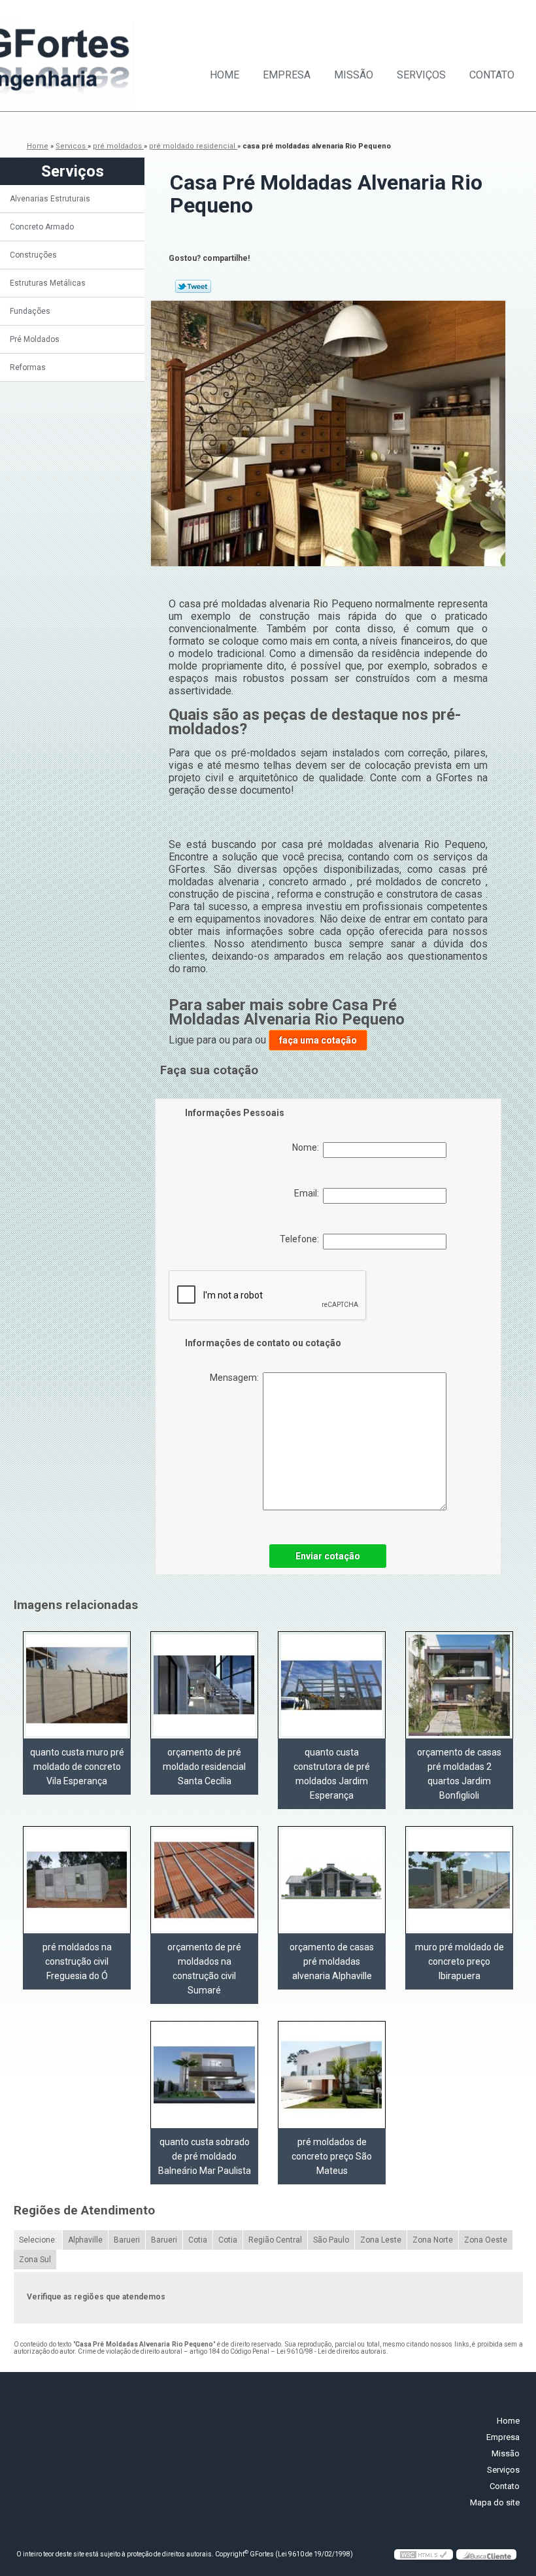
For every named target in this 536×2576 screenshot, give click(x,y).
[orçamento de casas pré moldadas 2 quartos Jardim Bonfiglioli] (459, 1685)
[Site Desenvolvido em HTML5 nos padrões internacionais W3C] (424, 2554)
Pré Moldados (35, 339)
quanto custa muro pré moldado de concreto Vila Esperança (77, 1767)
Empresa (287, 75)
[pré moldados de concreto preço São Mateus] (332, 2075)
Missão (354, 75)
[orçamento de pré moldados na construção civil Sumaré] (204, 1880)
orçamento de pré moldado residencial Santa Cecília (204, 1767)
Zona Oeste (486, 2240)
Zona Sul (35, 2260)
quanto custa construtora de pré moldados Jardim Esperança (332, 1774)
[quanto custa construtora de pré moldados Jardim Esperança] (332, 1685)
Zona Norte (433, 2240)
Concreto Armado (42, 227)
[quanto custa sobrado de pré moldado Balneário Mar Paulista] (204, 2075)
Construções (33, 255)
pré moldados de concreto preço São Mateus (332, 2156)
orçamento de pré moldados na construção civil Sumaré (204, 1969)
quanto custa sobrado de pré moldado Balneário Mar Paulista (205, 2156)
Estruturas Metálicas (48, 283)
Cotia (198, 2240)
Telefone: (301, 1239)
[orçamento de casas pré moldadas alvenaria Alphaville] (332, 1880)
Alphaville (85, 2240)
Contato (492, 75)
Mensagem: (236, 1378)
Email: (309, 1193)
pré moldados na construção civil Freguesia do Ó (77, 1961)
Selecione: (38, 2240)
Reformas (28, 367)
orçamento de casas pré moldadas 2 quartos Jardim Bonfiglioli (459, 1774)
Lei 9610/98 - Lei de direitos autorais (331, 2351)
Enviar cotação (328, 1556)
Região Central (275, 2240)
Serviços (421, 75)
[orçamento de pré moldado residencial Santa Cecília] (204, 1685)
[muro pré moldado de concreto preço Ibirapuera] (459, 1880)
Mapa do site (495, 2502)
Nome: (308, 1147)
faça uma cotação (318, 1040)
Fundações (30, 311)
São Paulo (331, 2240)
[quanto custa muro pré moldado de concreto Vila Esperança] (77, 1685)
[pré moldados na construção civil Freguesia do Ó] (77, 1880)
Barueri (127, 2240)
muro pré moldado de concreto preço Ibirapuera (460, 1961)
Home (225, 75)
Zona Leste (381, 2240)
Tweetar (193, 286)
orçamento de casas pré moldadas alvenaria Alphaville (332, 1961)
